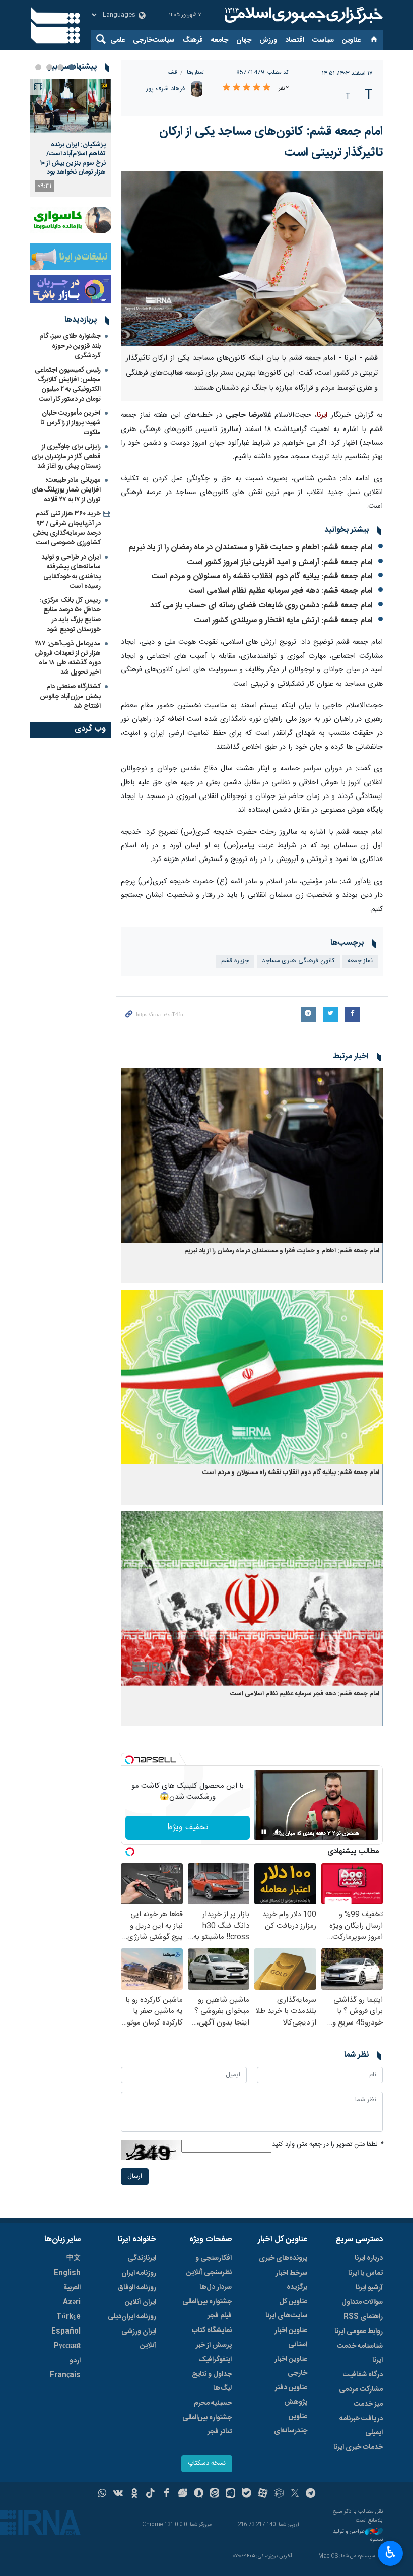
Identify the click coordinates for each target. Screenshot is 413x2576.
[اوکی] (134, 2494)
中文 (74, 2258)
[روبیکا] (279, 2494)
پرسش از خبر (214, 2345)
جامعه (220, 40)
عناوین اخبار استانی (291, 2338)
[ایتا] (215, 2494)
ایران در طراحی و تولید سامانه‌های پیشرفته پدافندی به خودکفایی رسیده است (71, 572)
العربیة (72, 2288)
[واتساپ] (102, 2494)
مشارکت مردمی (361, 2389)
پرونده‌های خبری (283, 2258)
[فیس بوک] (166, 2494)
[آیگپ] (230, 2494)
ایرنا (302, 15)
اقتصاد (295, 40)
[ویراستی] (183, 2494)
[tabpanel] (71, 138)
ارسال (135, 2176)
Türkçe (68, 2317)
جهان (244, 40)
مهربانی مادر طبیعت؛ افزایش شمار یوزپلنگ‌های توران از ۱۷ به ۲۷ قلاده (66, 490)
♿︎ (391, 2552)
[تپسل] (129, 1760)
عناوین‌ (351, 40)
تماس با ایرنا (365, 2273)
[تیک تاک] (150, 2494)
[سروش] (199, 2494)
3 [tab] (49, 67)
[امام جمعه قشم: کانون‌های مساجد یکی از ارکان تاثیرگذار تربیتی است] (252, 259)
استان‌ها (196, 72)
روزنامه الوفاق (137, 2288)
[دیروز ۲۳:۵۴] (71, 106)
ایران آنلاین (141, 2302)
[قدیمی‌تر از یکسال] (252, 1156)
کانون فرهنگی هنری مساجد (298, 961)
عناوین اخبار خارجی (291, 2366)
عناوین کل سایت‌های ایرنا (286, 2309)
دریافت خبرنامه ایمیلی (361, 2426)
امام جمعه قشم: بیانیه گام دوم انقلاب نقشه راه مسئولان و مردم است (262, 576)
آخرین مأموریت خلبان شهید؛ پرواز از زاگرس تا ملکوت (71, 423)
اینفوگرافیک (215, 2360)
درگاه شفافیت (363, 2375)
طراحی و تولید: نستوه (357, 2536)
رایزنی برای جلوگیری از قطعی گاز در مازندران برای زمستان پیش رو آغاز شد (66, 456)
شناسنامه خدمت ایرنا (360, 2353)
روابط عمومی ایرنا (359, 2332)
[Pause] (264, 1832)
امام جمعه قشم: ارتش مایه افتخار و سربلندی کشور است (284, 620)
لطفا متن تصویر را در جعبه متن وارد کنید (327, 2145)
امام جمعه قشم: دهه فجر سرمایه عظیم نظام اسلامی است (281, 591)
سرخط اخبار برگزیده (291, 2280)
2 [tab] (60, 67)
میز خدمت (368, 2404)
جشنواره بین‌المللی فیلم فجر (207, 2309)
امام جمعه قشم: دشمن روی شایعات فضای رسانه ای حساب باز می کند (261, 606)
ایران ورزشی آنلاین (139, 2339)
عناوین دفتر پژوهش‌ (291, 2395)
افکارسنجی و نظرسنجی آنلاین (209, 2265)
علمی (118, 40)
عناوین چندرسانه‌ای (291, 2424)
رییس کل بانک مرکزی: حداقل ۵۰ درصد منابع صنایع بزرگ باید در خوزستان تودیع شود (70, 615)
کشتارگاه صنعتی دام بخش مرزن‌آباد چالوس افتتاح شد (70, 696)
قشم (172, 72)
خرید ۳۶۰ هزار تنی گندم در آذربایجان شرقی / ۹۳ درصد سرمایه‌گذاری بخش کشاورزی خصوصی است (67, 528)
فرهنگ (193, 40)
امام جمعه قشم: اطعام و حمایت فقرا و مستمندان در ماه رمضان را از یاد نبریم (251, 548)
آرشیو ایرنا (369, 2288)
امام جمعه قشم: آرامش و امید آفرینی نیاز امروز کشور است (280, 562)
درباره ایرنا (369, 2258)
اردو (75, 2361)
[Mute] (278, 1832)
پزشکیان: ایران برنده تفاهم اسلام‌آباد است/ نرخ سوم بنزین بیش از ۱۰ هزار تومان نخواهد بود (73, 159)
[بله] (247, 2494)
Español (66, 2332)
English (67, 2273)
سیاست (323, 40)
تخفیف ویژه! (188, 1828)
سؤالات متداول (362, 2302)
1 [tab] (72, 67)
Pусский (67, 2346)
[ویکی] (118, 2494)
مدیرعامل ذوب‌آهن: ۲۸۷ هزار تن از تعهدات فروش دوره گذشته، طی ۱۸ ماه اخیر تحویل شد (68, 658)
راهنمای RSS (363, 2317)
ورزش (268, 40)
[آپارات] (263, 2494)
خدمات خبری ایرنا (358, 2447)
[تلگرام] (311, 2494)
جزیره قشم (235, 961)
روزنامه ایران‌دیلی (132, 2317)
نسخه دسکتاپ (207, 2463)
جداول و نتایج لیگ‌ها (212, 2381)
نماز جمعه (360, 961)
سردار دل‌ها (216, 2287)
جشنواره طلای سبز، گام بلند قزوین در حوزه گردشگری (70, 346)
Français (65, 2375)
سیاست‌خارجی (154, 40)
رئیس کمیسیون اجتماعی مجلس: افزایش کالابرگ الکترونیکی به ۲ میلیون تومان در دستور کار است (68, 385)
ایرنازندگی (142, 2258)
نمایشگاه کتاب (212, 2330)
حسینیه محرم (213, 2403)
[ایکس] (295, 2494)
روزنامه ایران (139, 2273)
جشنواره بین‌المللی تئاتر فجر (207, 2425)
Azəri (72, 2302)
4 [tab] (38, 67)
